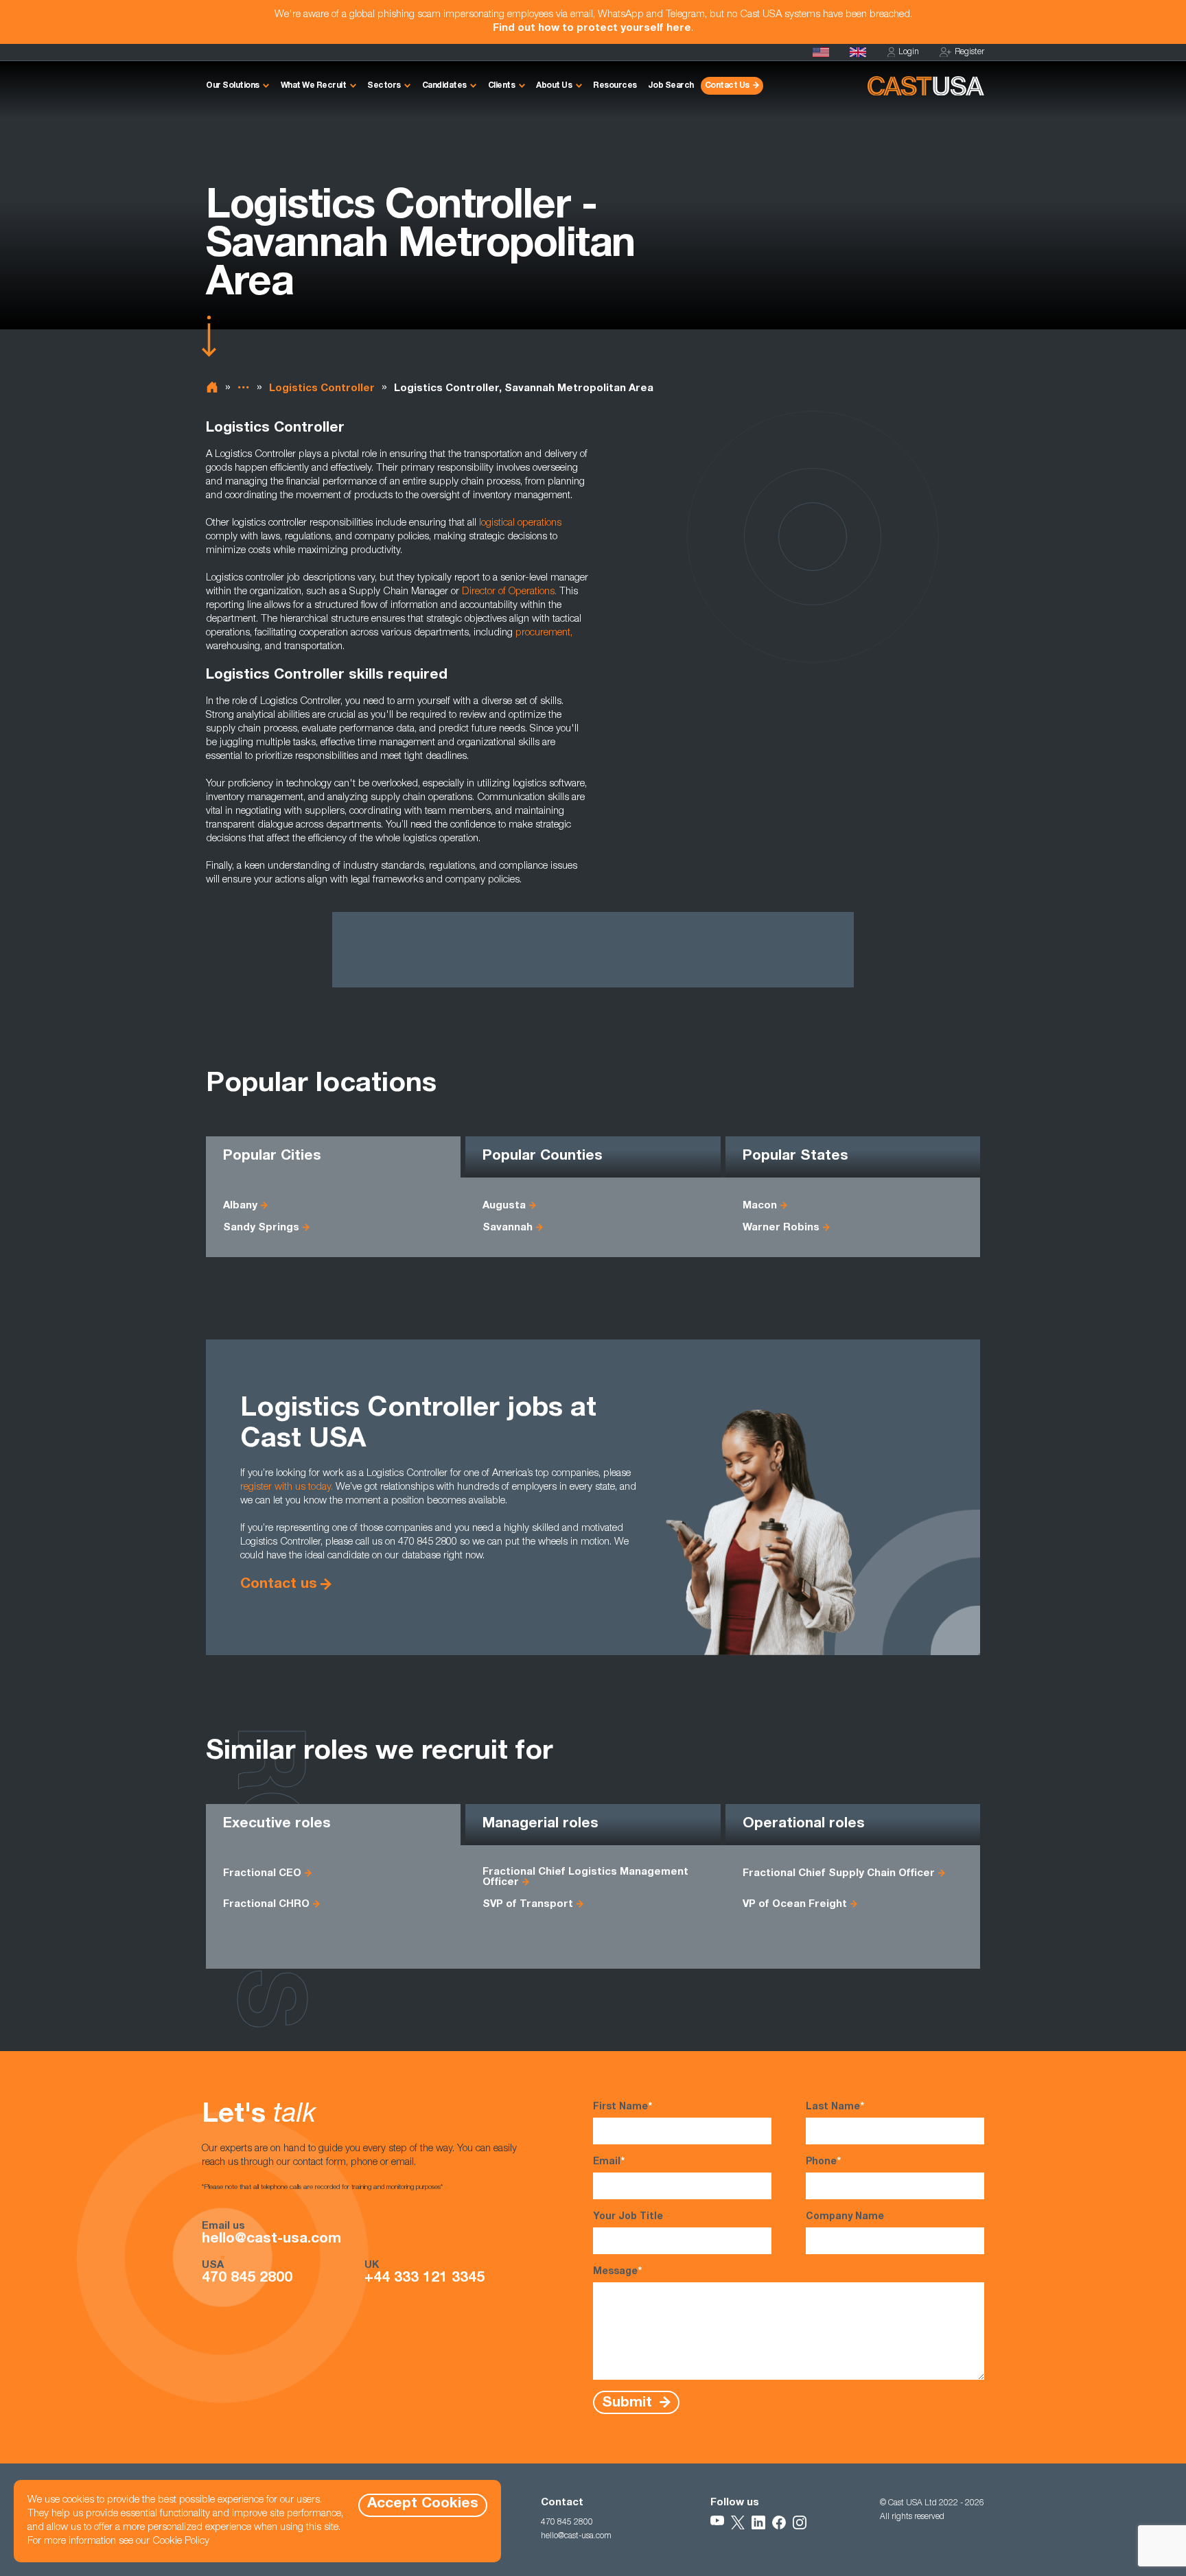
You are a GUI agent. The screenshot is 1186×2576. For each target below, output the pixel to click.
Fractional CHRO (266, 1905)
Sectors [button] (384, 86)
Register (969, 52)
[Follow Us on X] (738, 2522)
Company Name (845, 2217)
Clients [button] (502, 86)
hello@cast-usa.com (271, 2240)
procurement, (544, 633)
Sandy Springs (261, 1228)
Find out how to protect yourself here (592, 28)
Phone (823, 2162)
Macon (760, 1206)
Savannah (508, 1228)
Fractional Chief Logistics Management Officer (585, 1877)
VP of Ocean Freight (795, 1905)
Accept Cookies (423, 2504)
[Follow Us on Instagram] (800, 2522)
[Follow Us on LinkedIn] (758, 2522)
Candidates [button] (444, 86)
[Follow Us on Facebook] (779, 2522)
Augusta (504, 1206)
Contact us (279, 1585)
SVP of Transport (528, 1905)
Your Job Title (628, 2217)
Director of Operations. (509, 592)
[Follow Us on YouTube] (717, 2522)
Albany (240, 1206)
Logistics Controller (322, 389)
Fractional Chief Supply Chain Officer (839, 1874)
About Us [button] (554, 86)
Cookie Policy (181, 2541)
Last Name (835, 2107)
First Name (623, 2107)
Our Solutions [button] (233, 86)
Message (617, 2272)
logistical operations (520, 523)
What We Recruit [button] (314, 86)
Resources (615, 86)
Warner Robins (781, 1228)
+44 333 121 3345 (425, 2279)
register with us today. (287, 1487)
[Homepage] (821, 52)
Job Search (671, 86)
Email (609, 2162)
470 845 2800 (247, 2279)
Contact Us (727, 86)
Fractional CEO (262, 1874)
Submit (629, 2403)
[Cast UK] (858, 52)
